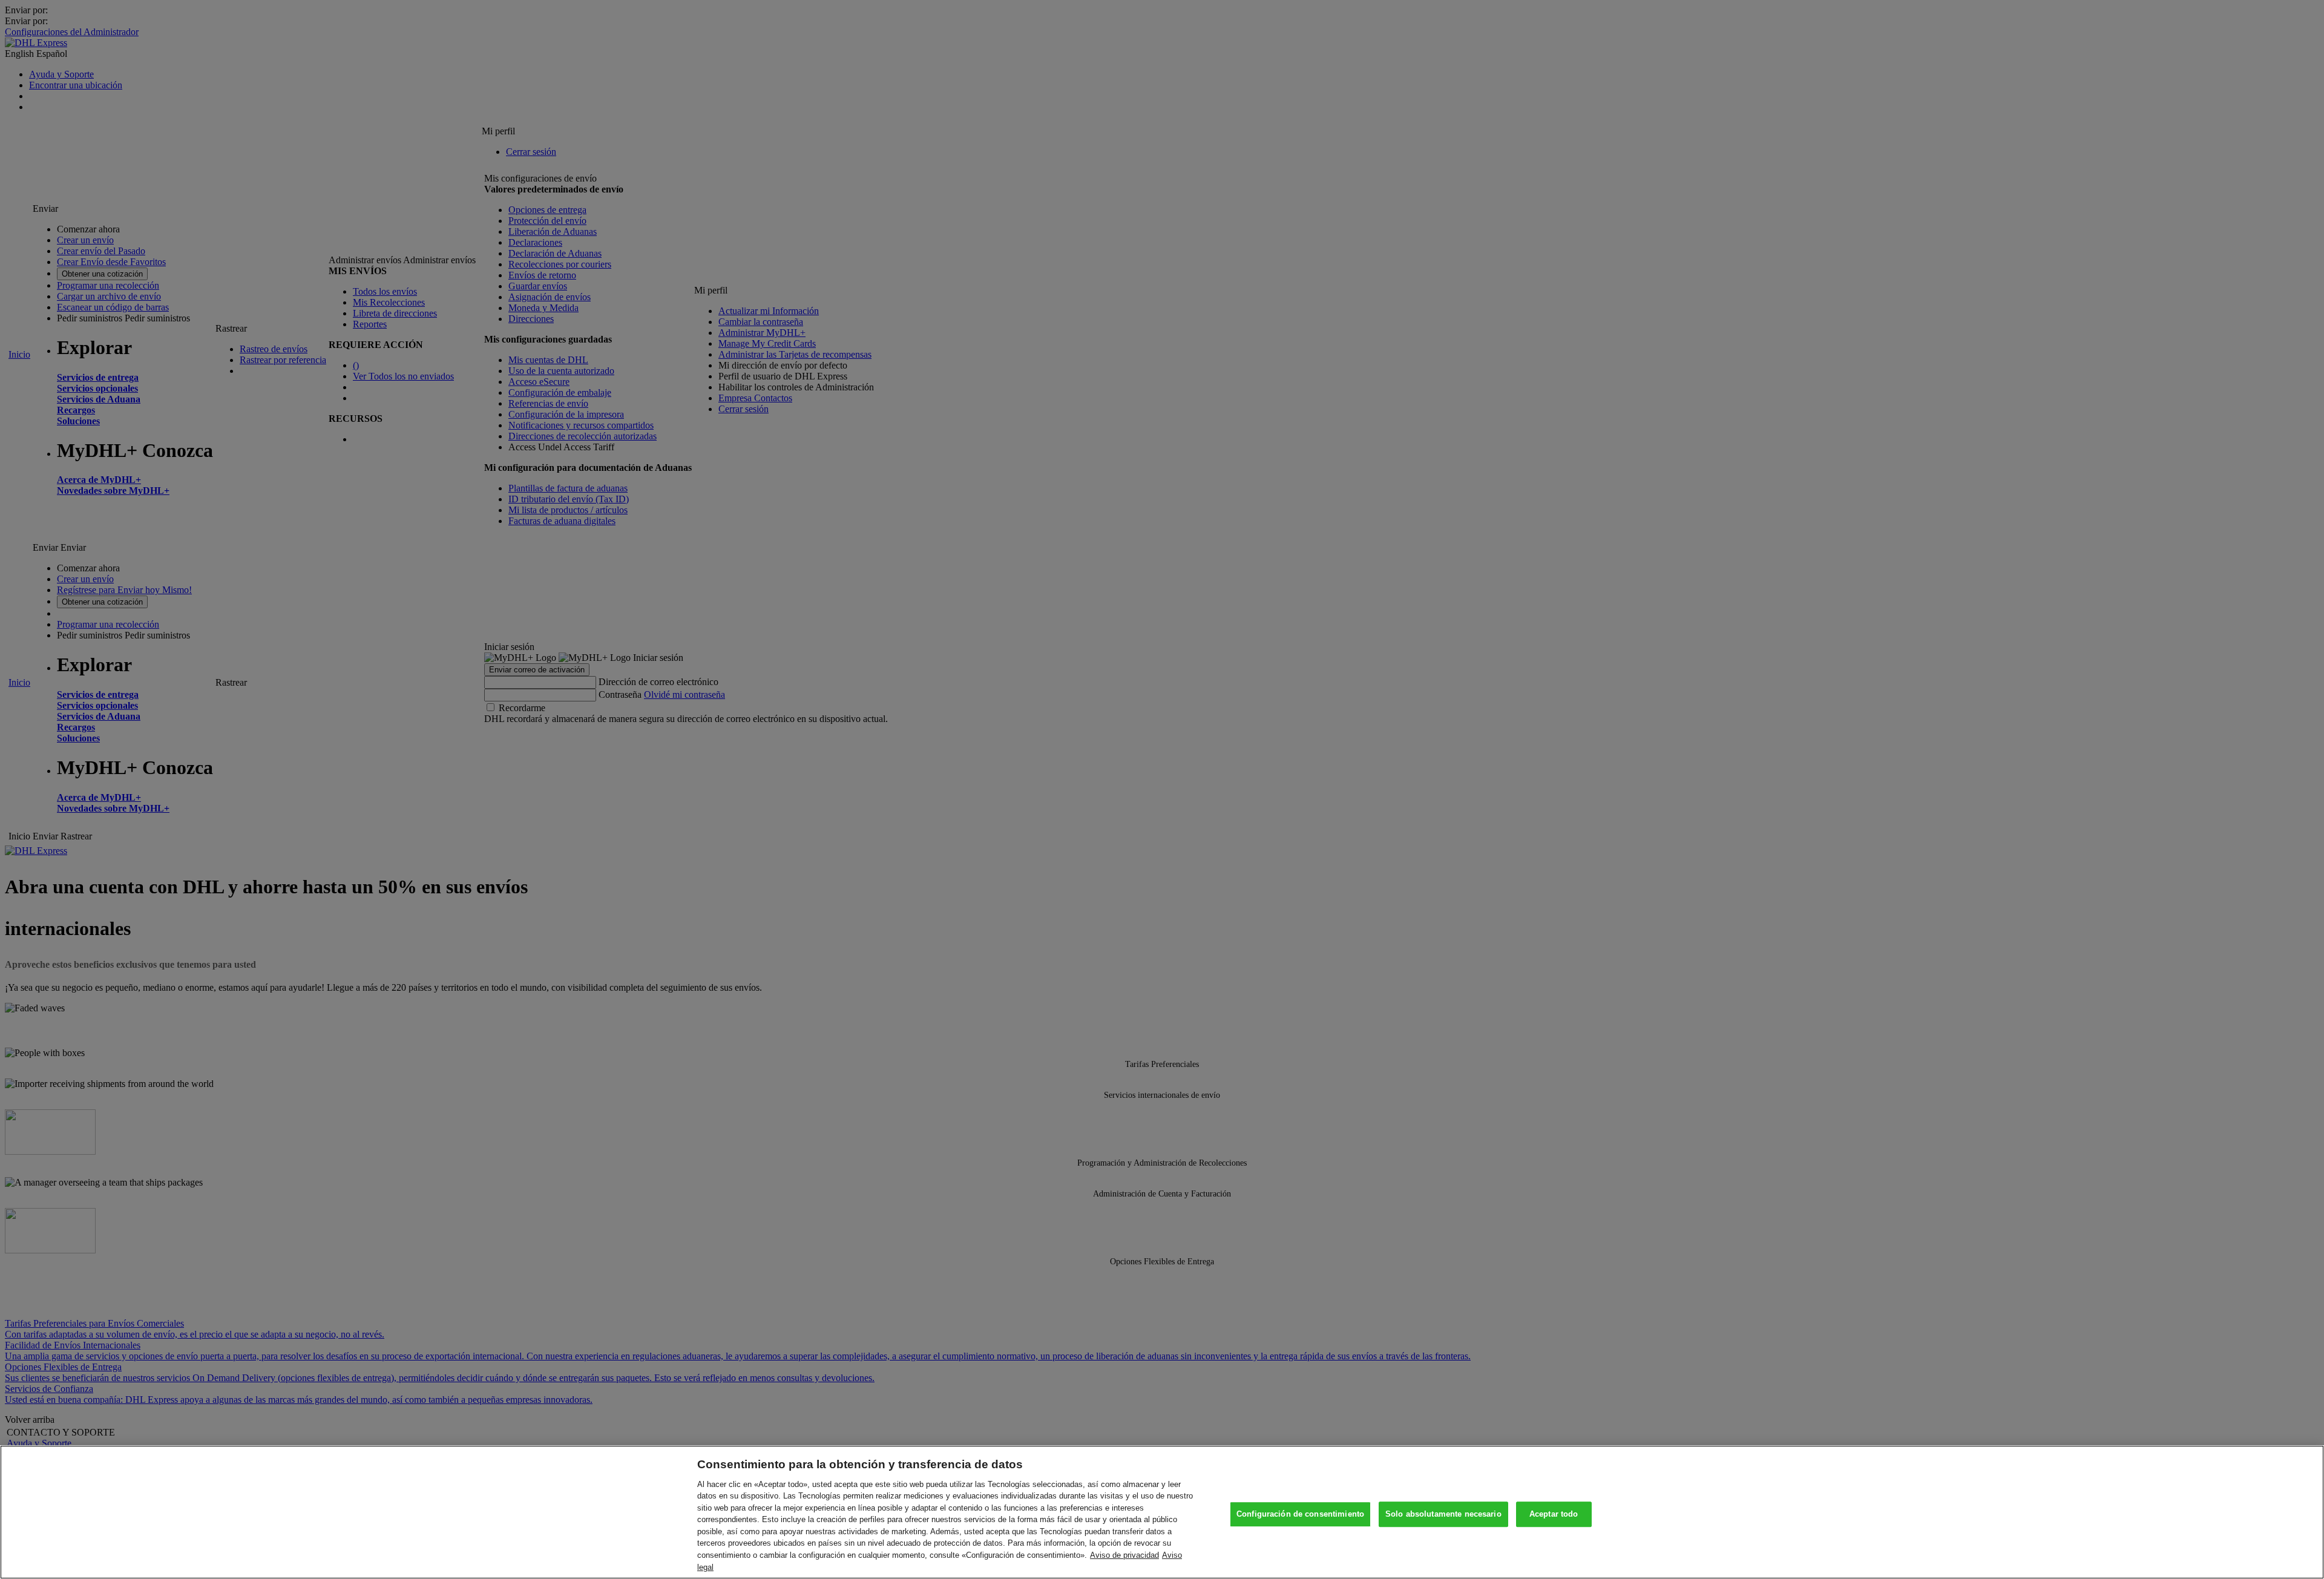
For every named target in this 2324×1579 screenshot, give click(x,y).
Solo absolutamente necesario (1443, 1515)
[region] (1162, 1512)
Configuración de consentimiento (1300, 1515)
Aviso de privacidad (1124, 1555)
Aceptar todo (1554, 1515)
